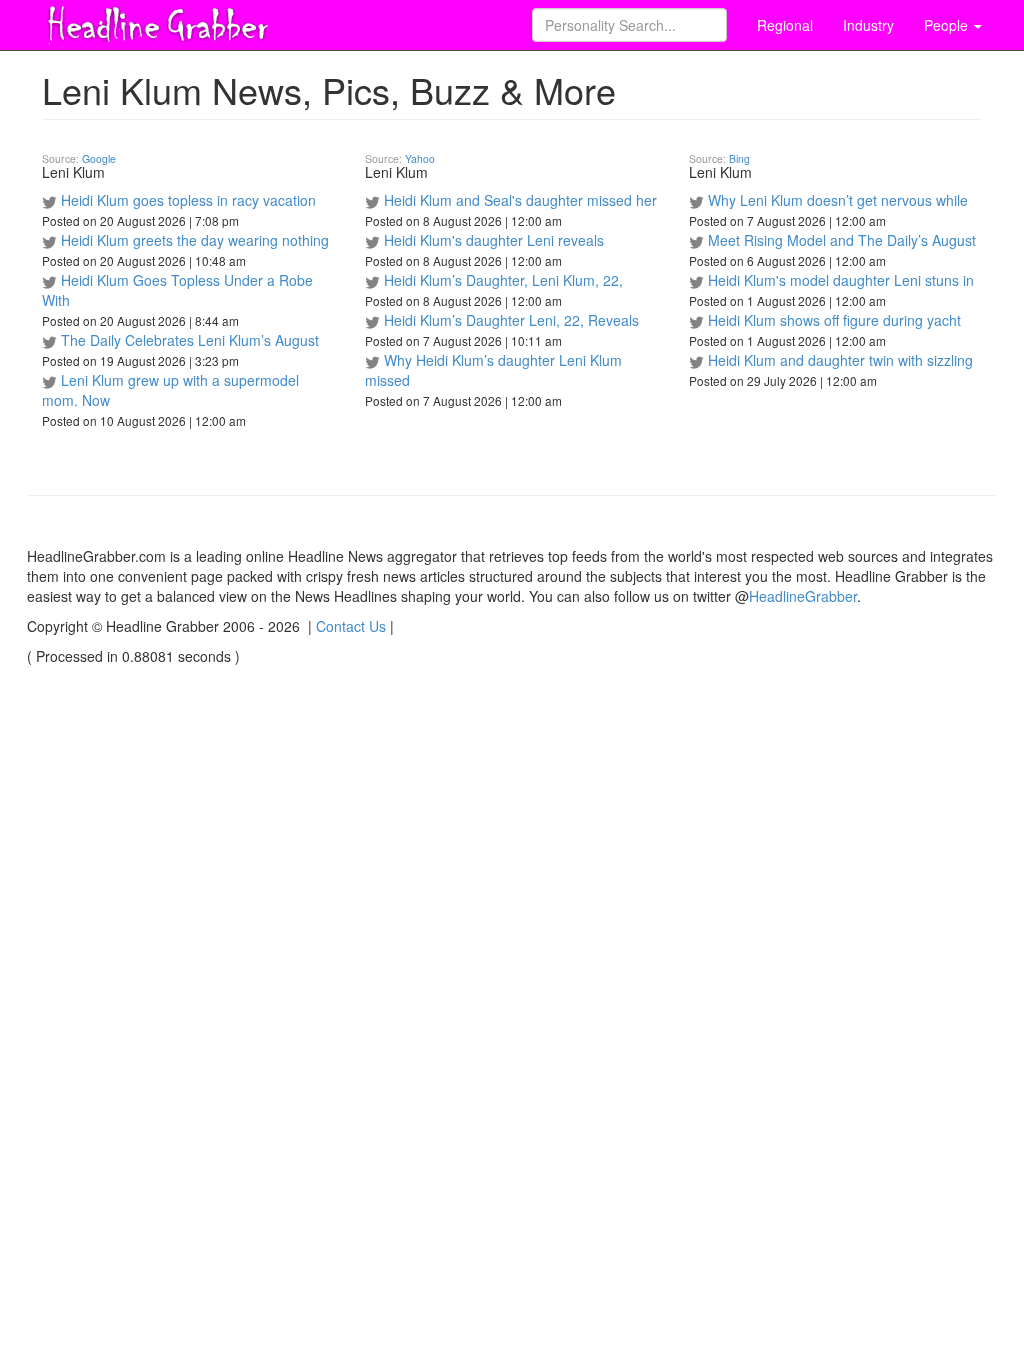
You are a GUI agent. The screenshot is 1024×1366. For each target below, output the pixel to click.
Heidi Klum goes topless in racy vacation (188, 200)
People (948, 25)
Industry (868, 25)
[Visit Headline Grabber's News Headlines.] (157, 21)
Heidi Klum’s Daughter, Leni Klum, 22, (503, 280)
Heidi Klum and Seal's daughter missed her (520, 200)
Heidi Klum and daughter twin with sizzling (840, 360)
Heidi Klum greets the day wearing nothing (195, 240)
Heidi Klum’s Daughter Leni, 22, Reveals (511, 320)
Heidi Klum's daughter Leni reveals (494, 240)
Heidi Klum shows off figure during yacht (834, 320)
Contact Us (351, 626)
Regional (785, 25)
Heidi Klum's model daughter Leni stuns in (841, 280)
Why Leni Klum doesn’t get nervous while (838, 200)
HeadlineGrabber (803, 596)
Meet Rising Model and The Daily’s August (842, 240)
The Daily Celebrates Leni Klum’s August (190, 340)
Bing (739, 158)
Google (99, 158)
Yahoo (420, 158)
